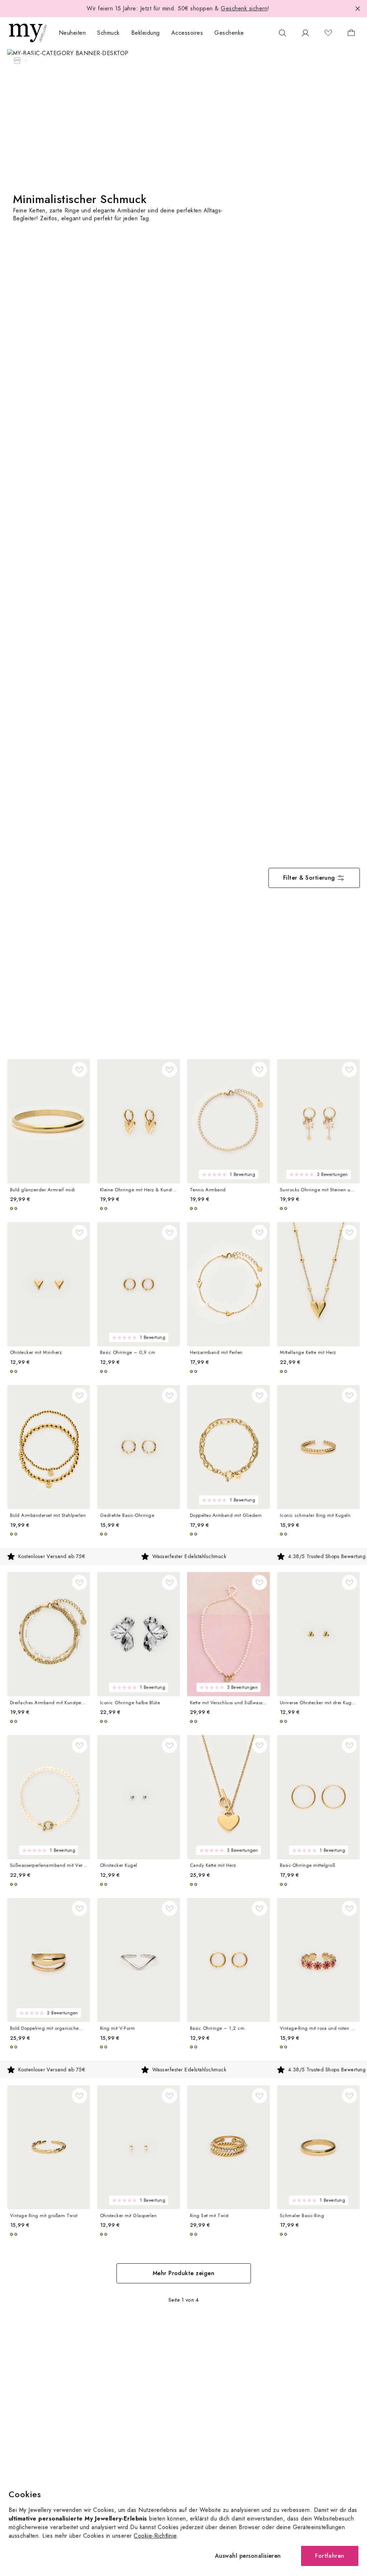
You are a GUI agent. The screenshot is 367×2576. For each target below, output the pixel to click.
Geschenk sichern (244, 8)
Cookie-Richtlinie (155, 2536)
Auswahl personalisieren (248, 2556)
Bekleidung (146, 33)
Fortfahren (330, 2556)
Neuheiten (72, 33)
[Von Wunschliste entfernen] (80, 1070)
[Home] (17, 61)
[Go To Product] (49, 1121)
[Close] (358, 9)
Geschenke (229, 33)
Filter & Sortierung (309, 878)
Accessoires (187, 33)
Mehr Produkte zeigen (184, 2273)
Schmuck (108, 33)
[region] (183, 1556)
